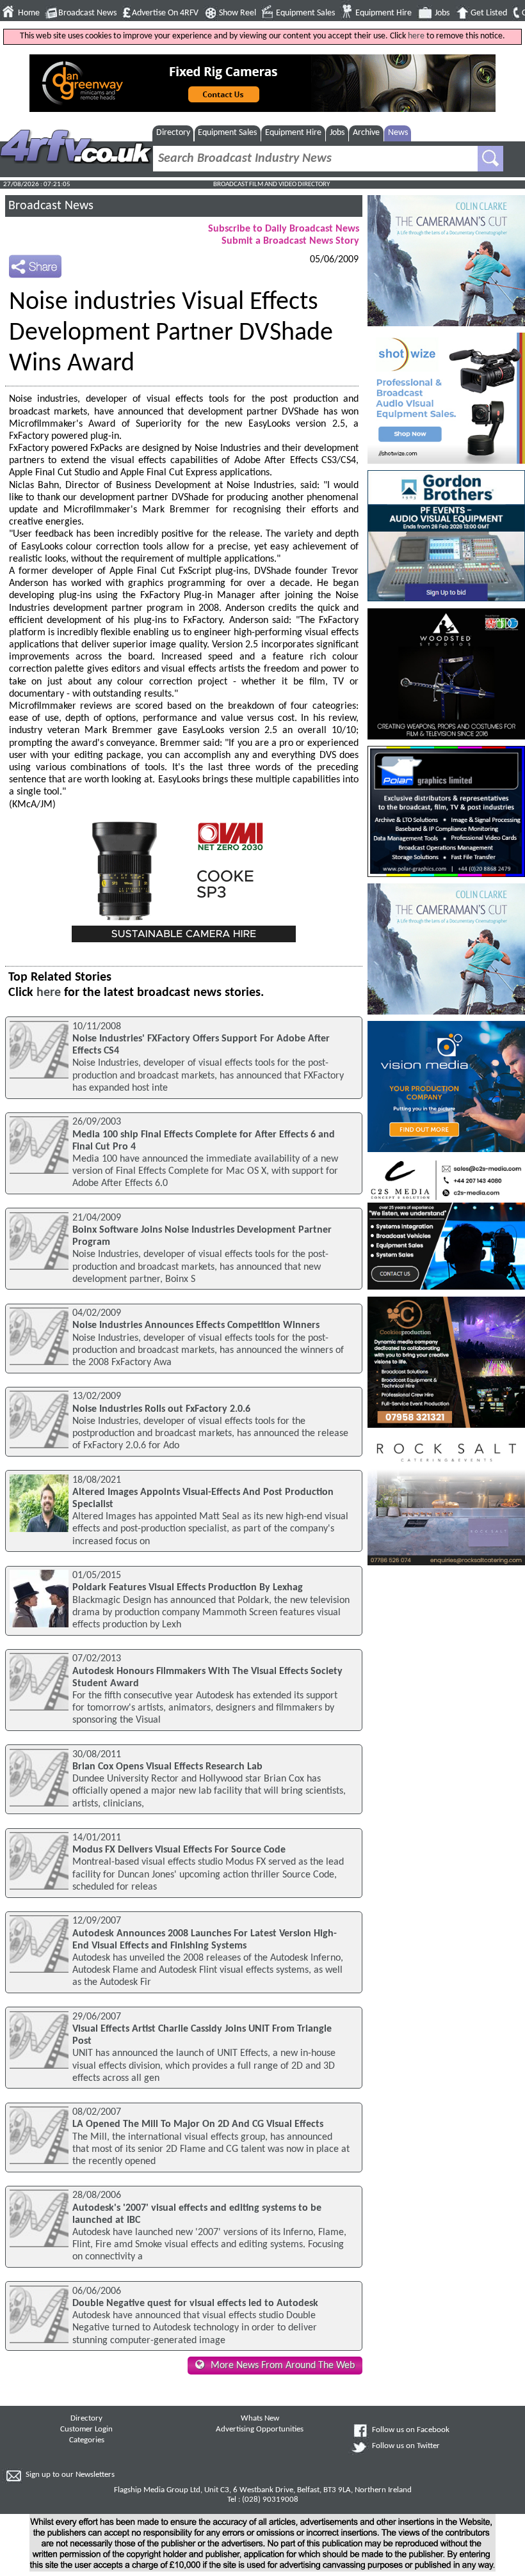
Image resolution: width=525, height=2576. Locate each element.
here (416, 36)
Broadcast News (87, 13)
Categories (87, 2440)
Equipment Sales (305, 13)
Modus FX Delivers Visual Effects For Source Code (179, 1850)
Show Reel (238, 13)
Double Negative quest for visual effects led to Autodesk (195, 2303)
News (398, 133)
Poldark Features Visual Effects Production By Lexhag (188, 1588)
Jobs (442, 13)
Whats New (260, 2419)
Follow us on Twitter (406, 2446)
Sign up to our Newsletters (70, 2475)
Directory (173, 133)
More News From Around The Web (283, 2366)
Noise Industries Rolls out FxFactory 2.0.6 (161, 1409)
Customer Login (86, 2430)
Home (29, 13)
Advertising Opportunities (260, 2430)
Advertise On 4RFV (165, 13)
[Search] (490, 159)
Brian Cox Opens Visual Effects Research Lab (167, 1767)
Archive (366, 133)
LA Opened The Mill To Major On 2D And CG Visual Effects (198, 2124)
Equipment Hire (384, 13)
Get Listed (489, 13)
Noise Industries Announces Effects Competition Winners (196, 1325)
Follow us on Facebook (411, 2430)
